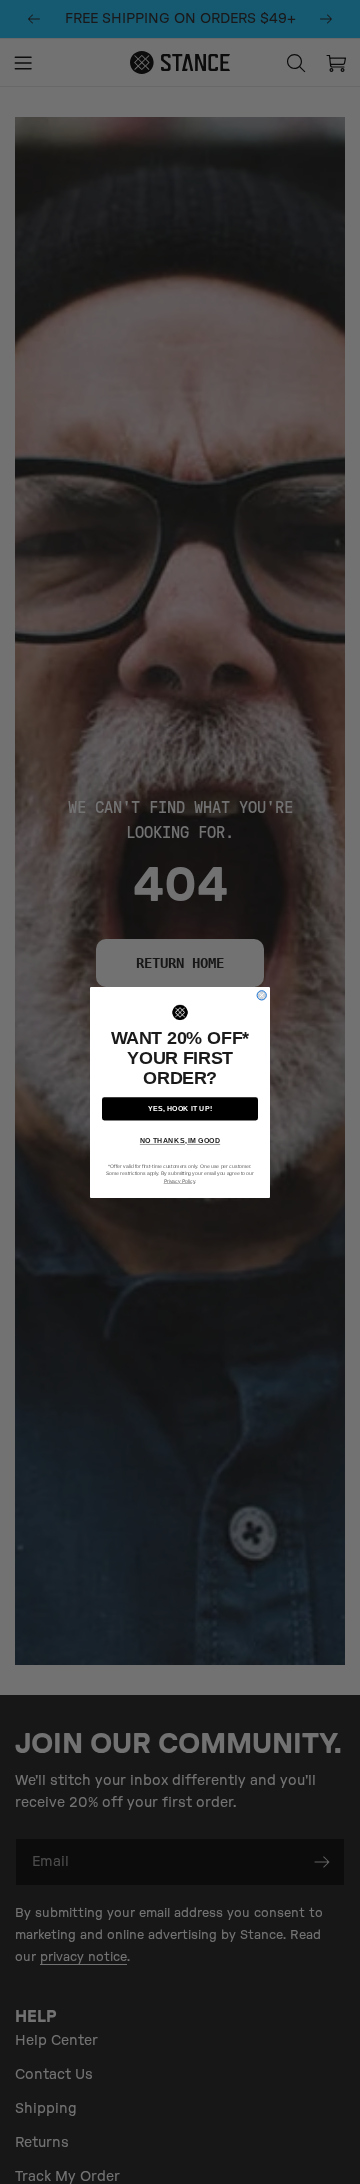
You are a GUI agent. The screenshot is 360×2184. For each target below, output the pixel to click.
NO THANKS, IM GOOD (180, 1141)
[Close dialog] (261, 994)
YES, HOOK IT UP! (180, 1108)
